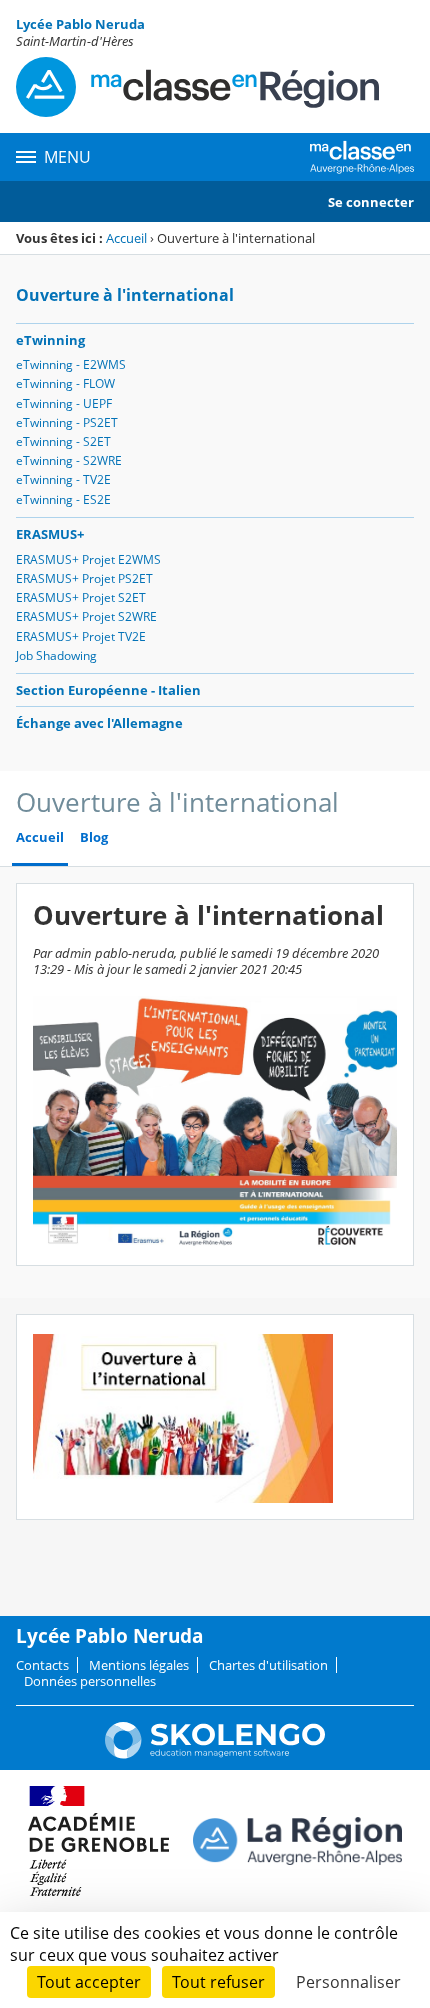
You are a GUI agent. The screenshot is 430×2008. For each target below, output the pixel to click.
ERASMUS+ (50, 534)
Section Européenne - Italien (108, 690)
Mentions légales (139, 1665)
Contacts (42, 1665)
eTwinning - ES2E (63, 499)
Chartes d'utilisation (268, 1665)
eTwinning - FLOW (65, 383)
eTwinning (50, 340)
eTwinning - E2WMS (71, 364)
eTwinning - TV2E (63, 479)
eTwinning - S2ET (63, 441)
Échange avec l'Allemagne (99, 723)
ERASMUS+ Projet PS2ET (84, 578)
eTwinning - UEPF (64, 403)
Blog (94, 837)
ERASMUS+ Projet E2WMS (88, 559)
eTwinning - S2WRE (69, 460)
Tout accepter (89, 1982)
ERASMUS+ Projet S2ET (81, 597)
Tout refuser (218, 1982)
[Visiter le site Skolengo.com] (215, 1754)
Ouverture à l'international (125, 295)
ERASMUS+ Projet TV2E (81, 636)
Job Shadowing (56, 655)
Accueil (126, 238)
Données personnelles (90, 1681)
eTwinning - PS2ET (67, 422)
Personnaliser (348, 1982)
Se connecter (371, 202)
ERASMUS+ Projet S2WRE (86, 616)
